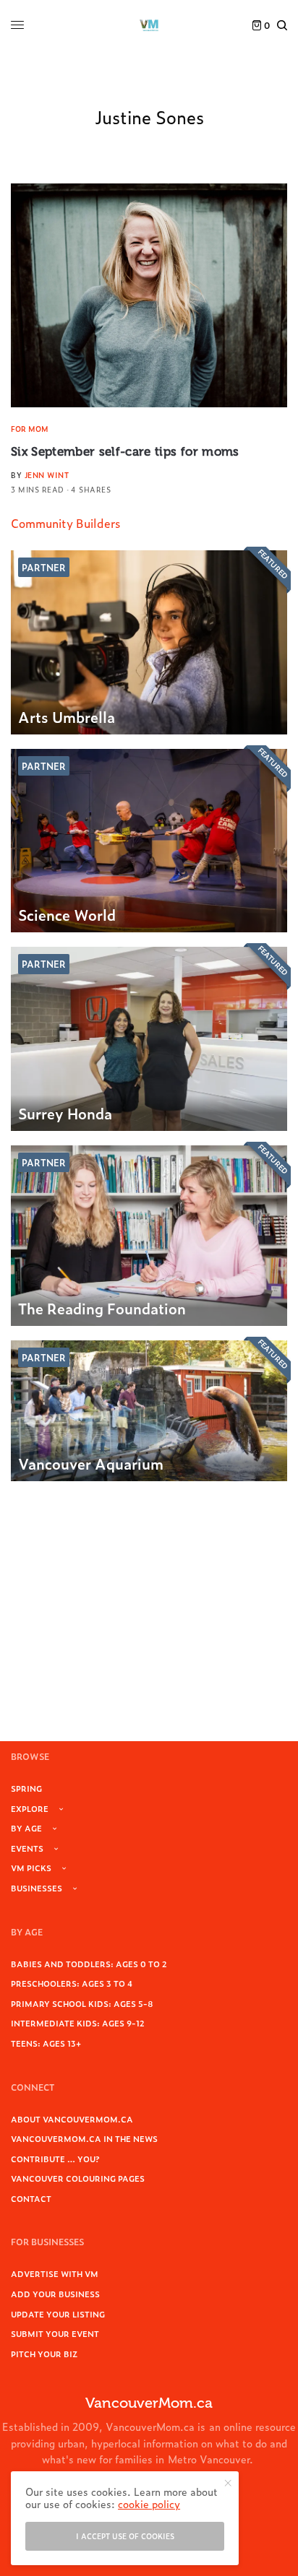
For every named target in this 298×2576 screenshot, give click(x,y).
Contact (31, 2198)
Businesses (37, 1888)
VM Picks (31, 1868)
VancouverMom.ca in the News (84, 2138)
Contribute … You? (55, 2159)
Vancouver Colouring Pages (78, 2178)
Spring (26, 1788)
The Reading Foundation (102, 1308)
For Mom (30, 429)
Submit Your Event (55, 2333)
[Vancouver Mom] (149, 25)
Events (27, 1848)
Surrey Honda (65, 1113)
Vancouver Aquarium (91, 1463)
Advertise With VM (55, 2273)
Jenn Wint (47, 475)
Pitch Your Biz (44, 2354)
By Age (26, 1828)
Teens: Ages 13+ (46, 2043)
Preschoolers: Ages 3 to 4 (72, 1983)
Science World (67, 914)
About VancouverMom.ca (72, 2119)
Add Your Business (55, 2294)
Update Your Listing (58, 2314)
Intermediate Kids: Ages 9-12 (78, 2023)
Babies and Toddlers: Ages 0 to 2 (89, 1964)
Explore (30, 1808)
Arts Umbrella (67, 716)
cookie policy (149, 2503)
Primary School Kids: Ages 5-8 (82, 2003)
